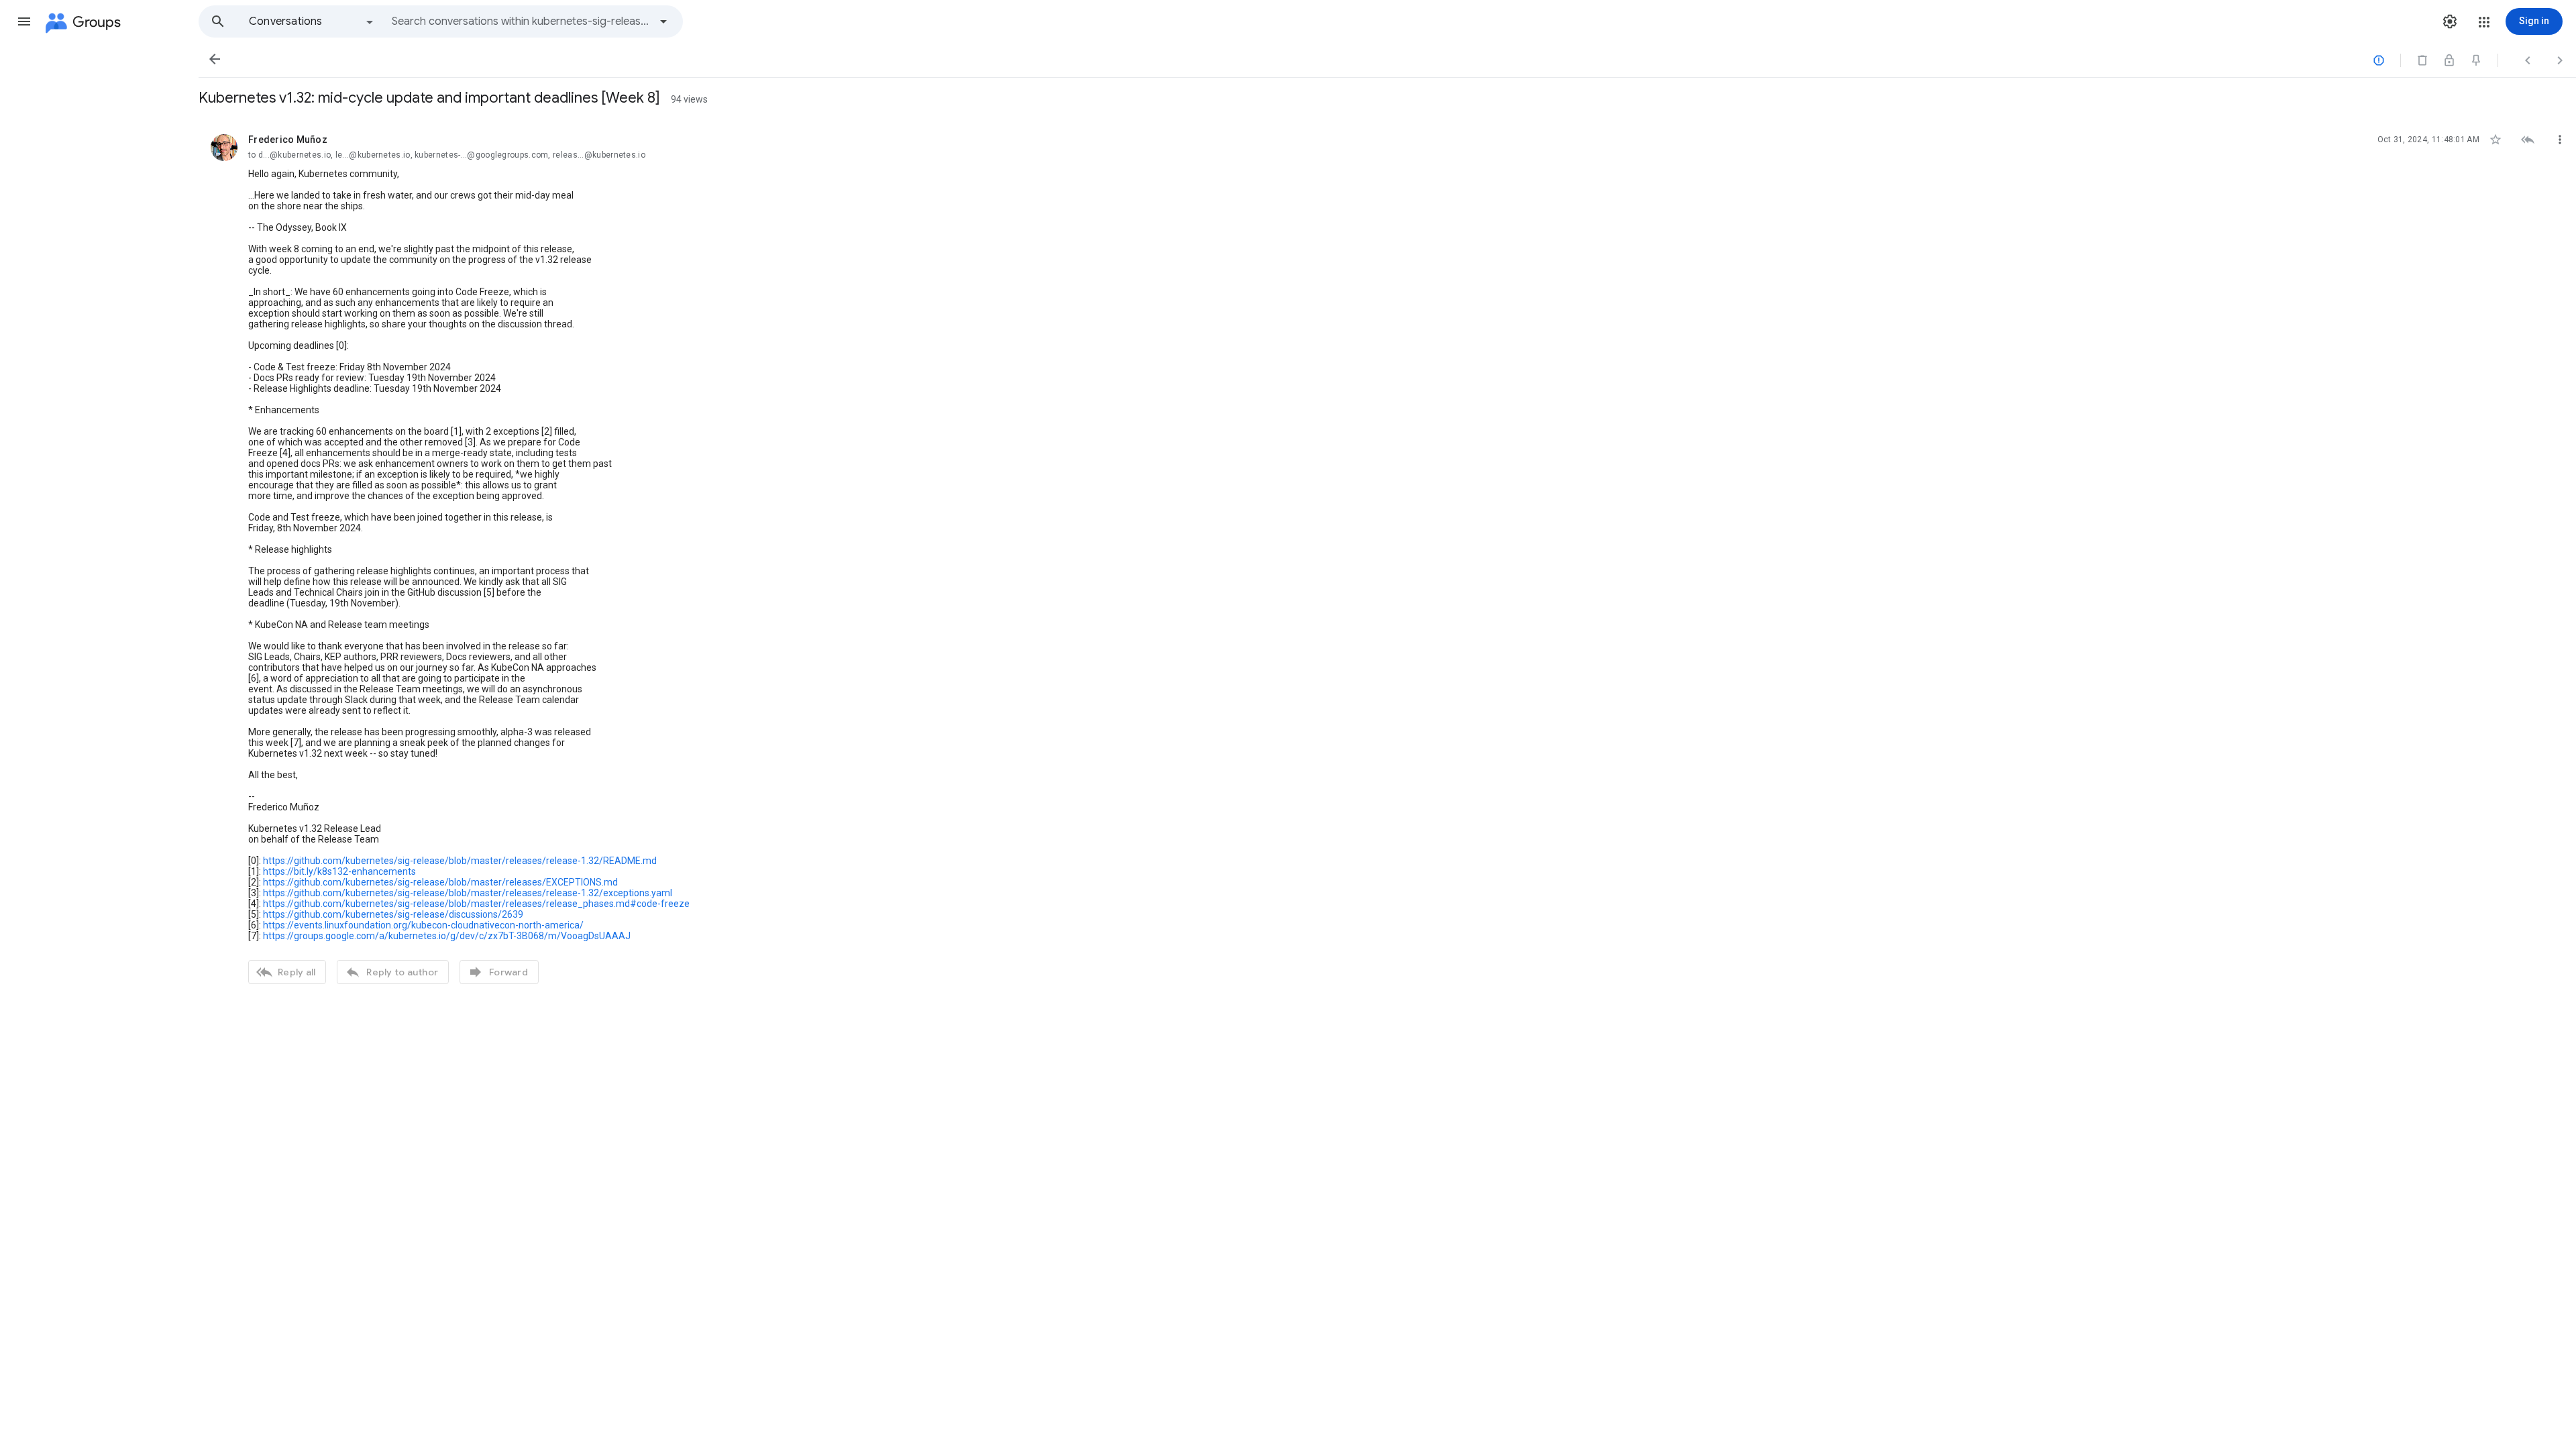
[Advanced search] (663, 21)
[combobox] (521, 21)
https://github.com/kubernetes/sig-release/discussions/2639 (393, 914)
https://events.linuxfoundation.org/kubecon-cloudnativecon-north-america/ (423, 925)
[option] (312, 21)
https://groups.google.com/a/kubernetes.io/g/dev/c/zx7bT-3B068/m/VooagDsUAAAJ (447, 936)
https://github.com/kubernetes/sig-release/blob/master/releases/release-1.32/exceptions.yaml (468, 893)
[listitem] (1387, 557)
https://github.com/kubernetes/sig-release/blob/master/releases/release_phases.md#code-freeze (476, 904)
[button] (24, 21)
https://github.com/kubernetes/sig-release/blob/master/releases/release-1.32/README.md (460, 861)
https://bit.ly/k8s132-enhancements (339, 871)
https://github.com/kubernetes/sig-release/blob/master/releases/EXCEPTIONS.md (440, 882)
